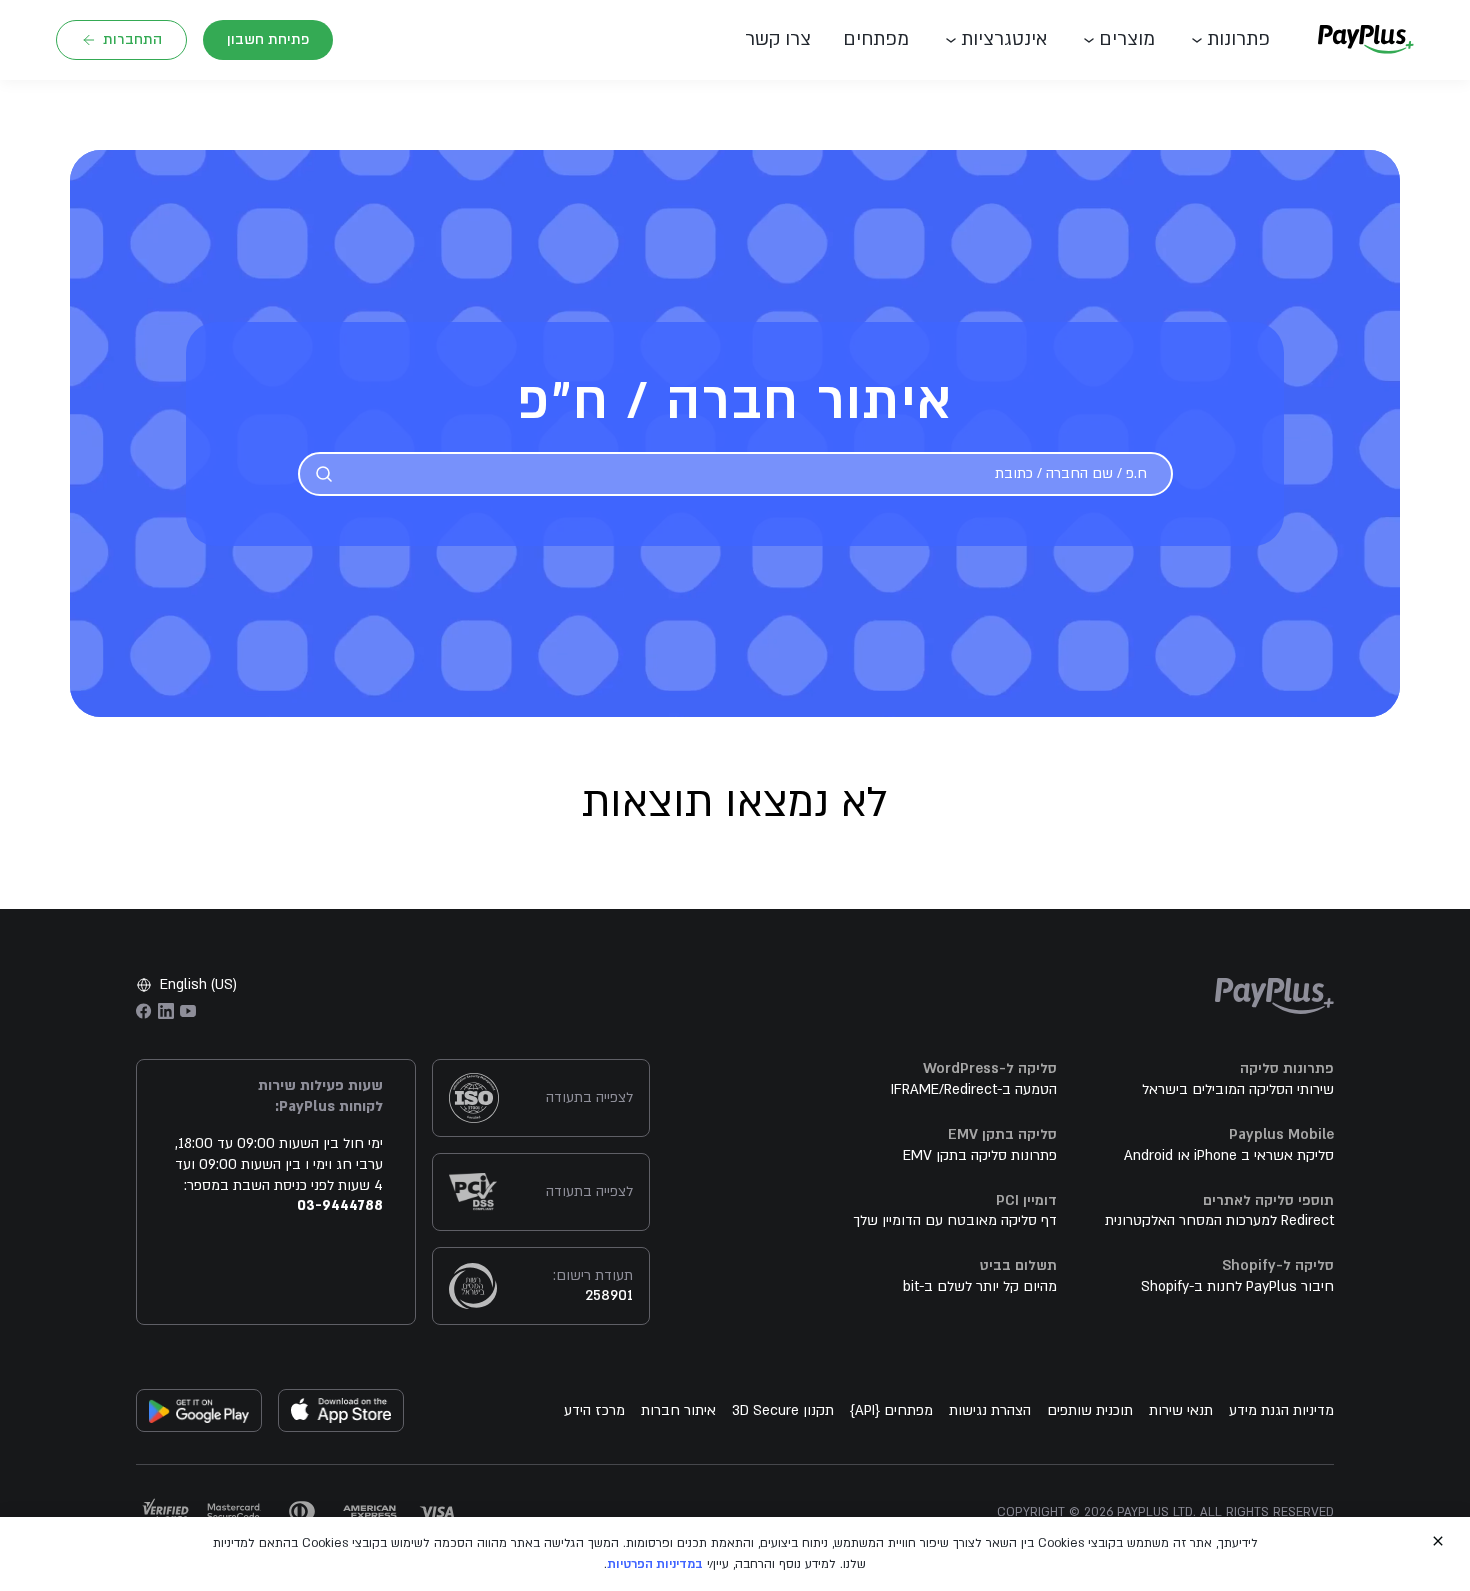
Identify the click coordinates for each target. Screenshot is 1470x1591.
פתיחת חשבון (268, 39)
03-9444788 (340, 1205)
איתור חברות (678, 1410)
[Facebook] (144, 1011)
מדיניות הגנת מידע (1281, 1410)
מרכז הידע (594, 1410)
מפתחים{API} (891, 1410)
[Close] (1438, 1541)
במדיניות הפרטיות (655, 1564)
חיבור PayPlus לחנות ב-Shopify (1237, 1286)
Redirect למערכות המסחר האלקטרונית (1219, 1220)
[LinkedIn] (166, 1011)
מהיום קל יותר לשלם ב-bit (980, 1286)
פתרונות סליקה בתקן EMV (980, 1155)
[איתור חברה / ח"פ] (324, 474)
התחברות (132, 39)
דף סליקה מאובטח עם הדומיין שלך (955, 1220)
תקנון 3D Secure (783, 1410)
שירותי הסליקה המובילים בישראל (1238, 1089)
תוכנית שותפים (1090, 1410)
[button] (786, 40)
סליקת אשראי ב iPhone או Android (1229, 1155)
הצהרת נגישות (990, 1410)
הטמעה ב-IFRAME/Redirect (974, 1089)
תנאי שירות (1181, 1410)
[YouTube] (188, 1011)
